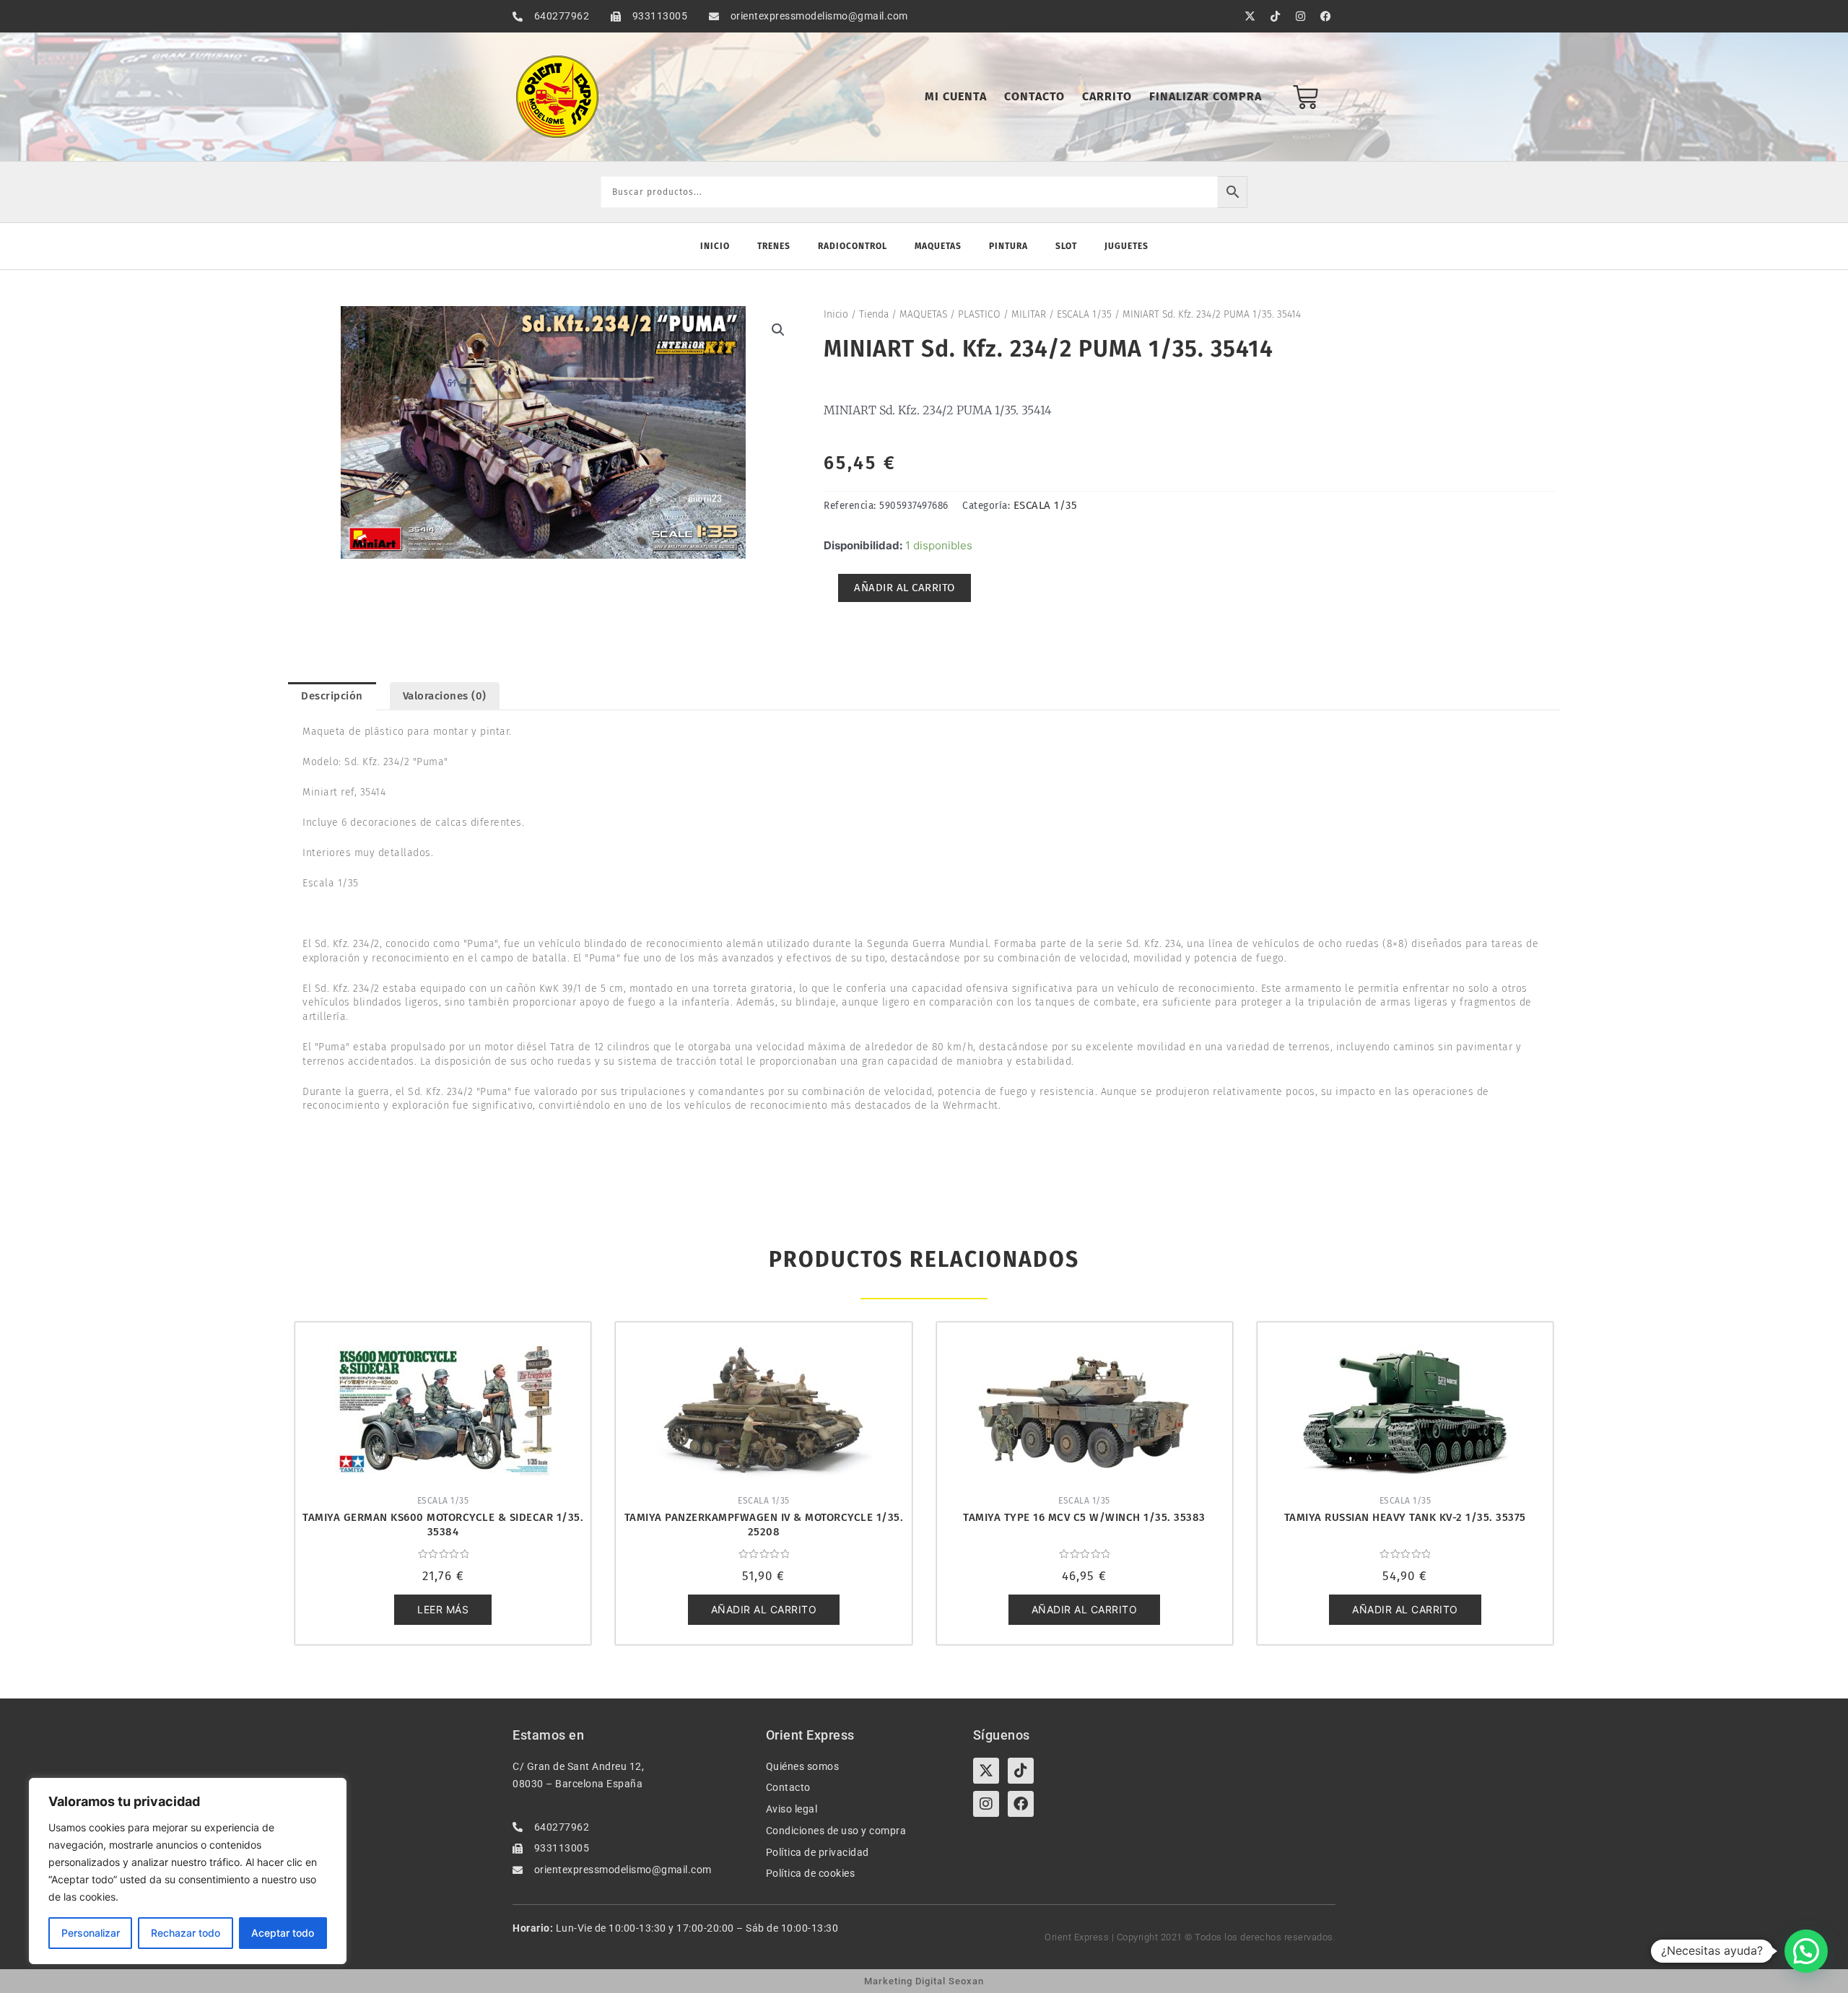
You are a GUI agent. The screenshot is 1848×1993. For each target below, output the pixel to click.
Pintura (1008, 246)
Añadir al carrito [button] (764, 1609)
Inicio (715, 246)
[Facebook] (1021, 1804)
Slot (1066, 246)
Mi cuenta (956, 96)
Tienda (874, 314)
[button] (778, 330)
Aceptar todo (283, 1933)
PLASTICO (979, 314)
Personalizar (91, 1933)
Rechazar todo (186, 1933)
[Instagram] (986, 1804)
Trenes (774, 246)
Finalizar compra (1206, 96)
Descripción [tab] (332, 696)
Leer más (443, 1609)
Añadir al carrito (905, 588)
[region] (188, 1871)
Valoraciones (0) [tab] (445, 696)
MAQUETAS (923, 314)
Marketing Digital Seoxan (924, 1981)
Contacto (1034, 96)
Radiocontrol (853, 246)
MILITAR (1029, 314)
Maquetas (938, 246)
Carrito (1107, 96)
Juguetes (1126, 246)
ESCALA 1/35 (1084, 314)
